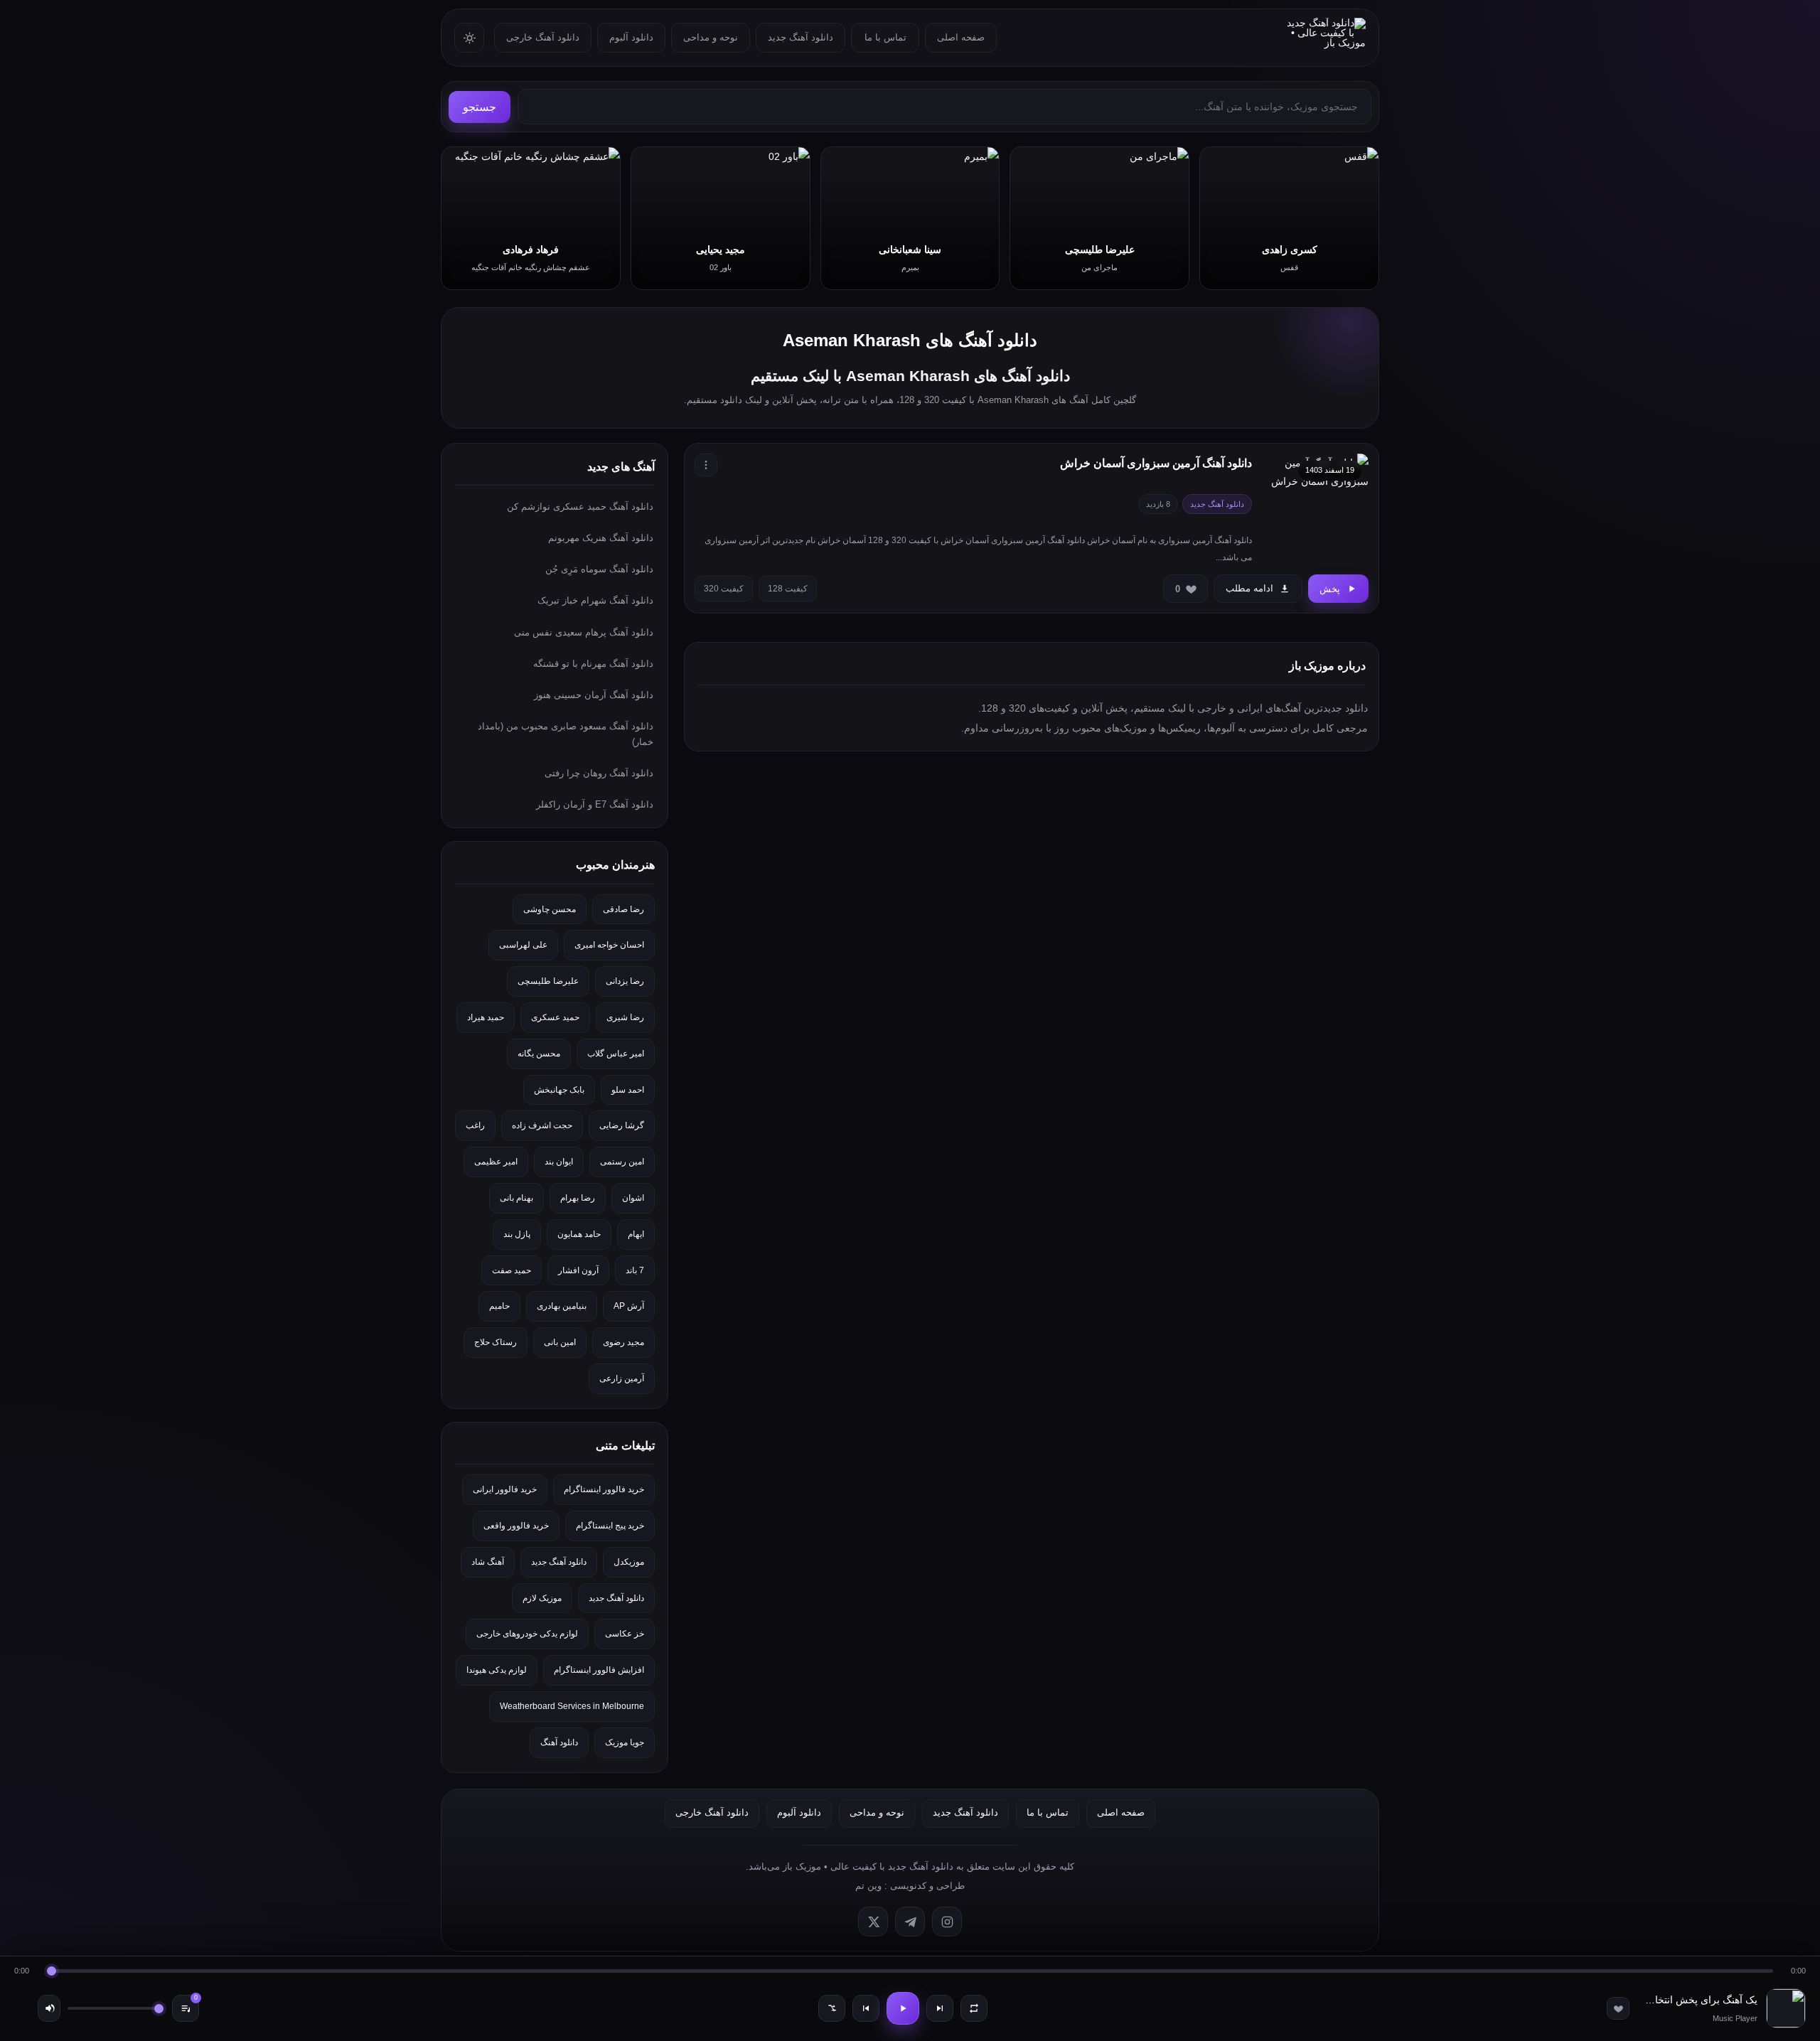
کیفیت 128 (788, 589)
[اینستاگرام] (947, 1922)
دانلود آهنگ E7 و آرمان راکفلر (595, 804)
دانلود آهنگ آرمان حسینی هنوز (594, 695)
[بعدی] (940, 2008)
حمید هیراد (486, 1017)
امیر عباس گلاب (616, 1054)
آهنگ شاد (488, 1562)
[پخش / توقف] (903, 2008)
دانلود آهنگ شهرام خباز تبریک (595, 600)
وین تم (868, 1886)
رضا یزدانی (625, 981)
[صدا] (49, 2008)
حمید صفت (512, 1270)
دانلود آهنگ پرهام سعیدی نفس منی (584, 632)
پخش (1330, 589)
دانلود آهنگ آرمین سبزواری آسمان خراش (1156, 463)
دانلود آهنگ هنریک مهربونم (601, 538)
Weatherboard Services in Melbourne (572, 1706)
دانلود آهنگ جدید (801, 37)
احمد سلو (628, 1090)
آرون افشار (578, 1270)
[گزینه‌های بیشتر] (706, 465)
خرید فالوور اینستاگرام (604, 1489)
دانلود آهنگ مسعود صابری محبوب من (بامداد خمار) (566, 734)
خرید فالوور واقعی (516, 1526)
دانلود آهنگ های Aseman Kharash (910, 340)
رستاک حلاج (496, 1342)
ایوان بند (559, 1162)
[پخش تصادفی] (832, 2008)
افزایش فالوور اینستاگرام (599, 1670)
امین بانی (560, 1342)
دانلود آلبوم (631, 37)
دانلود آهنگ (559, 1742)
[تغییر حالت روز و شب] (469, 38)
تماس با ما (885, 37)
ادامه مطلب (1249, 588)
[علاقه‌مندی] (1618, 2008)
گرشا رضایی (622, 1125)
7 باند (635, 1270)
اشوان (633, 1198)
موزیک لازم (542, 1598)
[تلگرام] (910, 1922)
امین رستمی (622, 1162)
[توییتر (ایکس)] (873, 1922)
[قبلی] (866, 2008)
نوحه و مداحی (711, 37)
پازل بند (517, 1234)
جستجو (480, 107)
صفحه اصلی (961, 37)
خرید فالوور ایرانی (505, 1489)
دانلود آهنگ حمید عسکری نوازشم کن (580, 507)
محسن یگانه (539, 1054)
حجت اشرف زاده (542, 1125)
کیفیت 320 (724, 589)
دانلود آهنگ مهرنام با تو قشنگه (593, 664)
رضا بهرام (578, 1198)
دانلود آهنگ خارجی (543, 37)
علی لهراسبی (523, 945)
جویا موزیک (625, 1742)
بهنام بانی (516, 1198)
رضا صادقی (623, 909)
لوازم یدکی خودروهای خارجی (527, 1634)
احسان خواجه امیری (609, 945)
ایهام (636, 1234)
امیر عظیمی (496, 1162)
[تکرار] (974, 2008)
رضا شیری (625, 1017)
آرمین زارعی (622, 1378)
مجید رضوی (623, 1342)
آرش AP (629, 1306)
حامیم (499, 1306)
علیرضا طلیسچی (548, 981)
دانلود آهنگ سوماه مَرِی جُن (599, 569)
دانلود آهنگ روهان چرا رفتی (599, 773)
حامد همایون (579, 1234)
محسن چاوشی (550, 909)
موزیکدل (629, 1562)
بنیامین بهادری (562, 1306)
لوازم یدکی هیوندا (497, 1670)
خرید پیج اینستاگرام (610, 1526)
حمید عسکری (555, 1017)
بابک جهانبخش (559, 1090)
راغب (475, 1125)
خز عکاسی (625, 1634)
